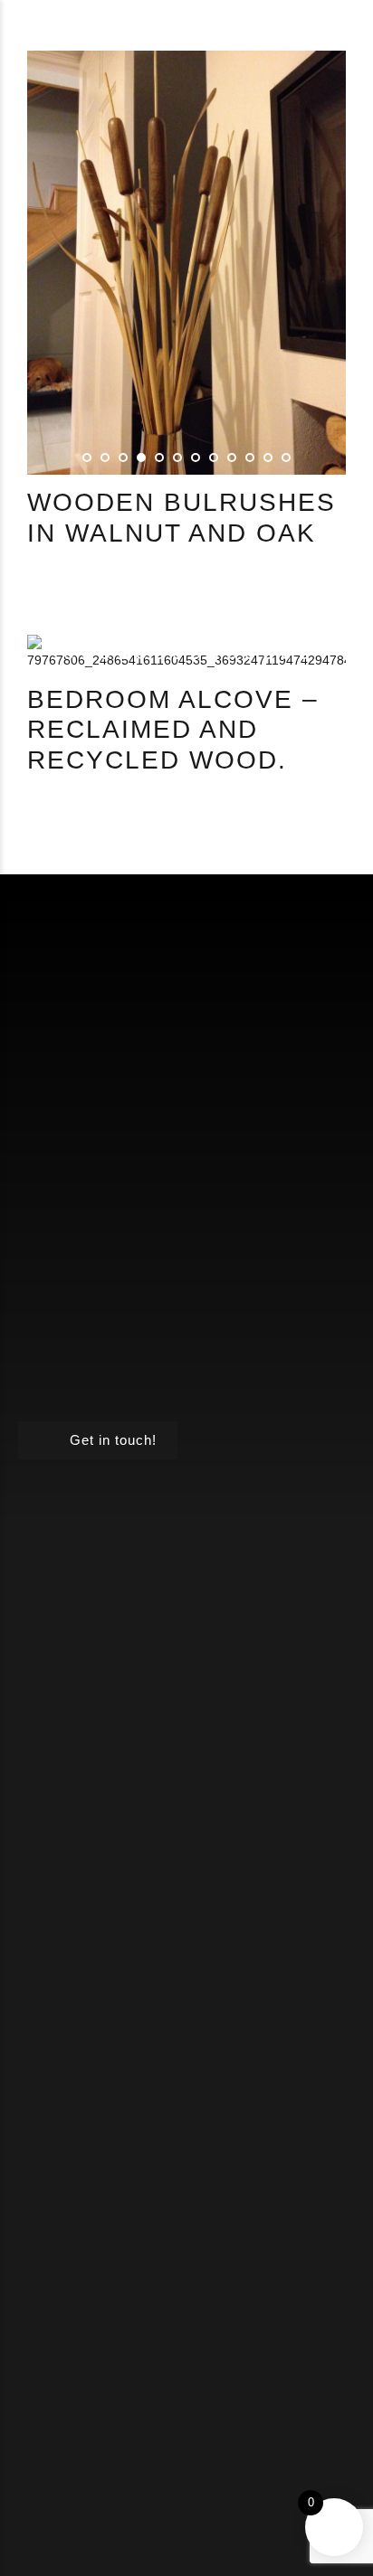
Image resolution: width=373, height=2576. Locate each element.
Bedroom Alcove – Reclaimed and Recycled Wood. (173, 730)
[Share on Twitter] (62, 585)
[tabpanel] (186, 263)
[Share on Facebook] (39, 585)
